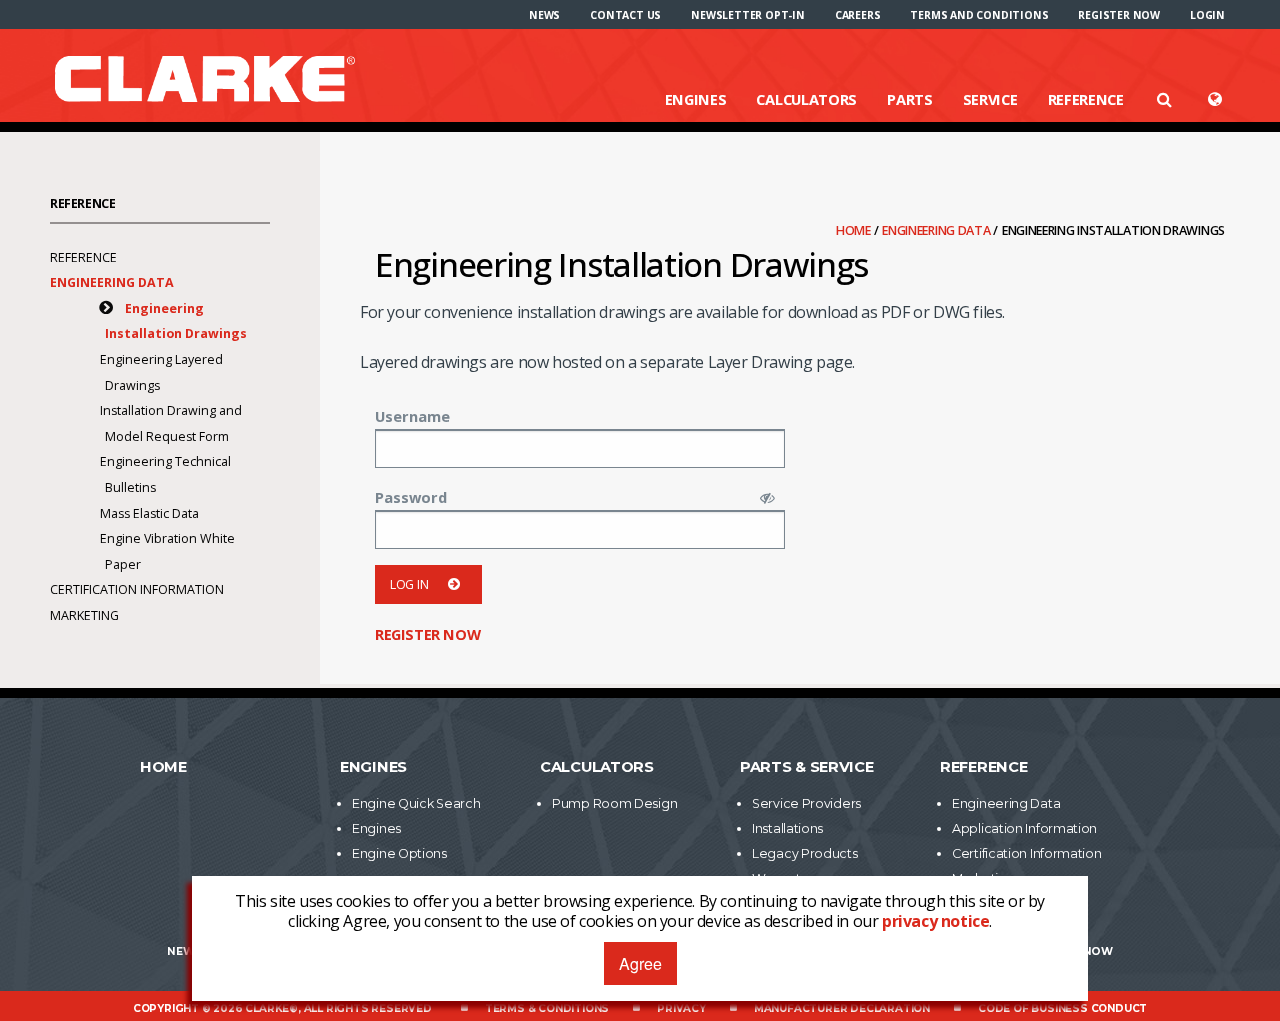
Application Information (1024, 828)
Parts (910, 99)
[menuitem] (544, 15)
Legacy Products (805, 853)
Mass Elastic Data (149, 513)
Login (1207, 15)
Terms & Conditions (547, 1008)
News (544, 15)
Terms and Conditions (979, 15)
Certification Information (137, 589)
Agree (640, 963)
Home (855, 230)
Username (412, 416)
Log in (409, 584)
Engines (696, 99)
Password (411, 497)
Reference (1086, 99)
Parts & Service (807, 767)
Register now (1119, 15)
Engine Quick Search (416, 803)
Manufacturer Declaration (842, 1008)
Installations (787, 828)
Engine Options (399, 853)
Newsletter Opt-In (748, 15)
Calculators (806, 99)
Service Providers (806, 803)
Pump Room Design (614, 803)
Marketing (84, 615)
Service (990, 99)
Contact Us (625, 15)
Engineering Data (937, 230)
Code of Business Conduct (1062, 1008)
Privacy (681, 1008)
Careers (858, 15)
